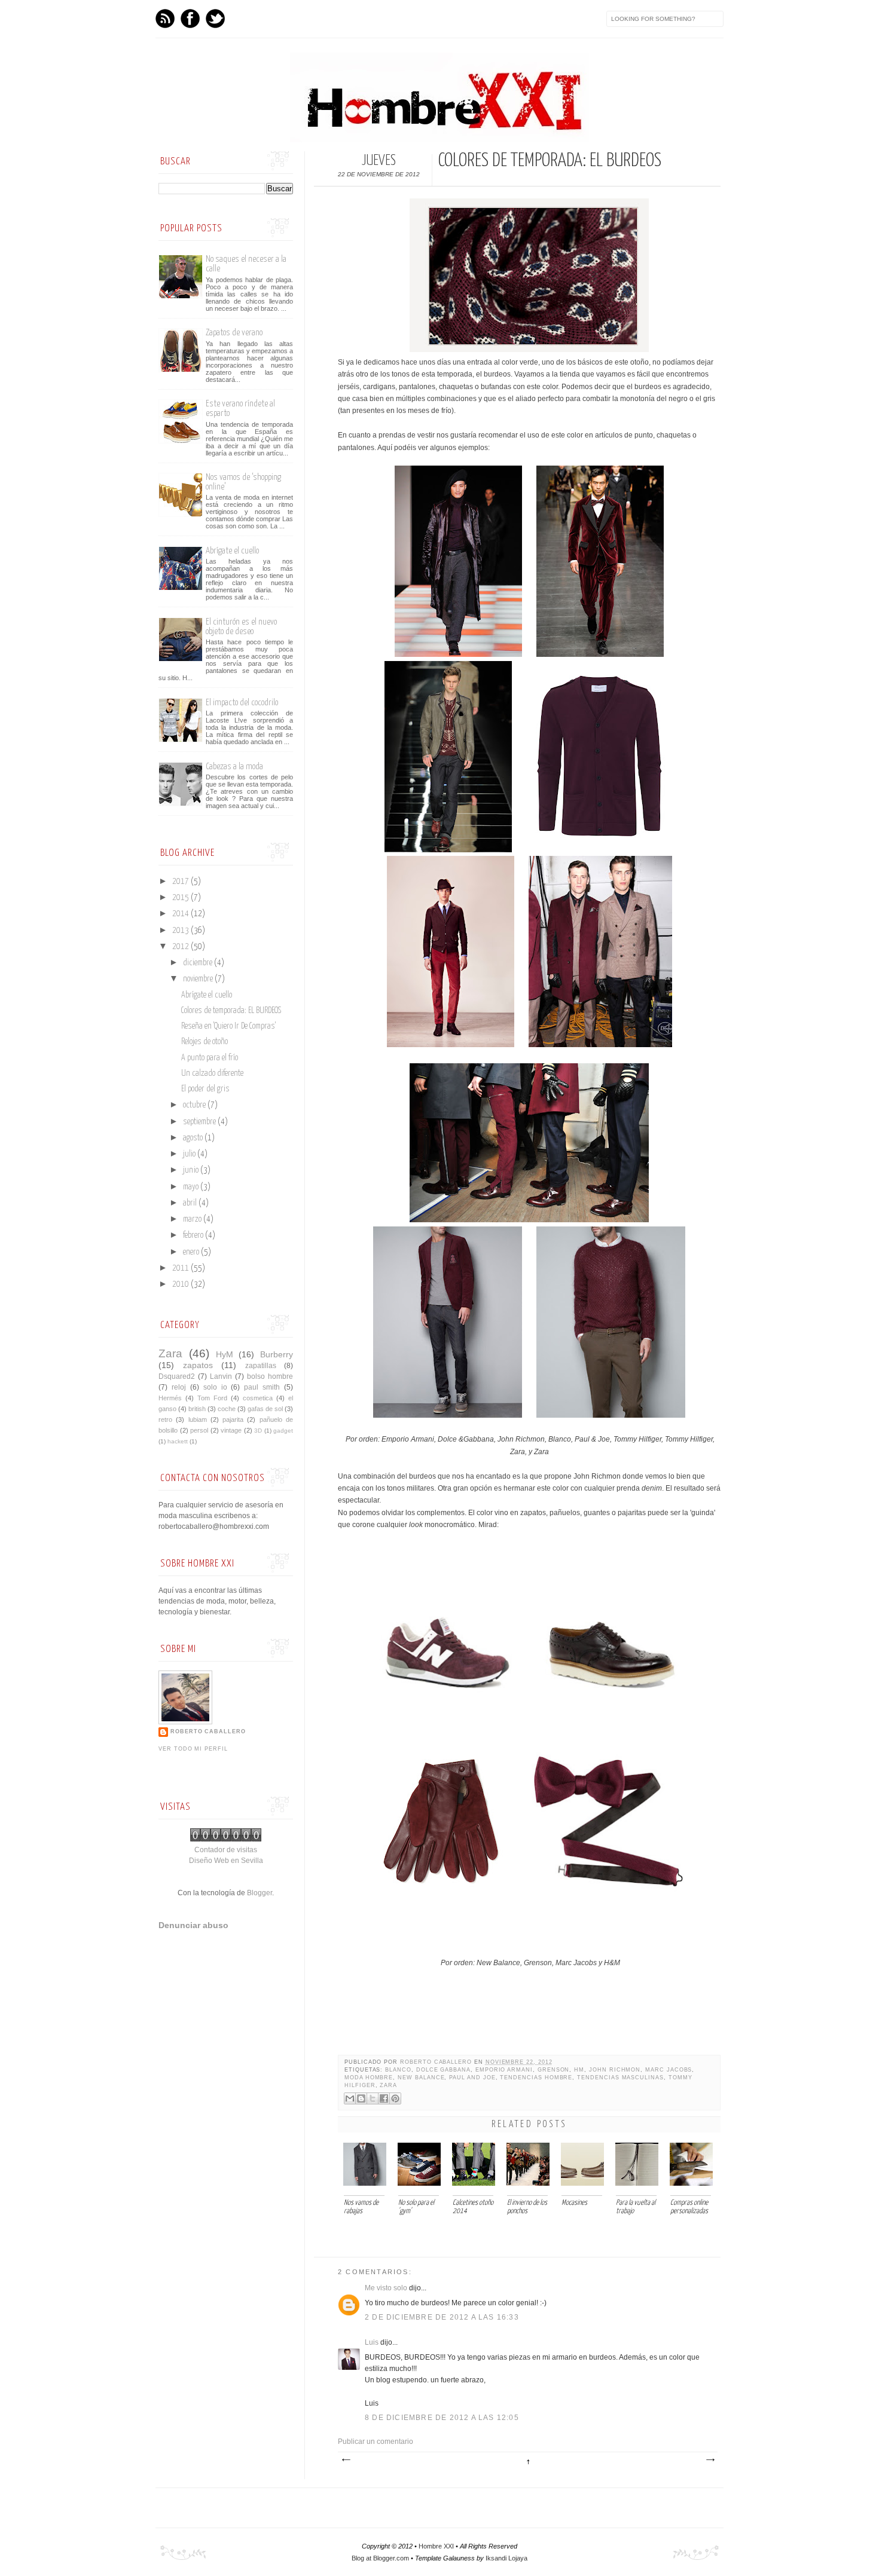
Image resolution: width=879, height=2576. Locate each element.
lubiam (198, 1419)
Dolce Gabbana (443, 2070)
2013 (181, 931)
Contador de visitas (226, 1850)
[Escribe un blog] (361, 2098)
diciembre (199, 963)
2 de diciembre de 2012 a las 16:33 (442, 2317)
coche (227, 1409)
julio (190, 1154)
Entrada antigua (710, 2460)
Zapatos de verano (234, 333)
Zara (388, 2085)
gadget (283, 1431)
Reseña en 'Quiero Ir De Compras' (228, 1026)
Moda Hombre (369, 2078)
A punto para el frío (210, 1058)
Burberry (277, 1354)
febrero (194, 1235)
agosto (194, 1138)
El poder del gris (205, 1089)
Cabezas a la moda (234, 767)
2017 (181, 882)
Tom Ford (212, 1398)
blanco (398, 2070)
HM (579, 2070)
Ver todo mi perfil (193, 1749)
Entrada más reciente (346, 2460)
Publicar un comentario (376, 2442)
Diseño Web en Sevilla (226, 1861)
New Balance (421, 2078)
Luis (372, 2342)
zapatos (198, 1365)
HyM (225, 1354)
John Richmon (615, 2070)
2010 (181, 1284)
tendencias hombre (536, 2078)
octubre (195, 1105)
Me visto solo (386, 2288)
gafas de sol (265, 1409)
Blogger (260, 1893)
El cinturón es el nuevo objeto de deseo (241, 627)
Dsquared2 (177, 1376)
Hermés (170, 1398)
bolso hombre (270, 1376)
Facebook (190, 19)
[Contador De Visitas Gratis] (226, 1839)
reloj (179, 1387)
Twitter (215, 19)
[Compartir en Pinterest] (395, 2098)
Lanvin (221, 1376)
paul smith (262, 1387)
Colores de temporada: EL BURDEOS (231, 1011)
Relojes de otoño (205, 1042)
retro (165, 1419)
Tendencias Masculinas (620, 2078)
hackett (178, 1441)
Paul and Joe (472, 2078)
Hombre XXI (436, 2546)
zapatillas (261, 1366)
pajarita (233, 1419)
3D (258, 1431)
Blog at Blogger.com (380, 2558)
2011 (181, 1268)
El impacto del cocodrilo (242, 703)
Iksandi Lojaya (506, 2558)
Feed (165, 19)
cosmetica (258, 1398)
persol (199, 1430)
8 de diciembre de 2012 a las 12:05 (442, 2418)
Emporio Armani (504, 2070)
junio (192, 1170)
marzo (193, 1219)
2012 (181, 947)
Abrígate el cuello (232, 551)
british (197, 1409)
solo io (215, 1387)
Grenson (554, 2070)
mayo (192, 1187)
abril (191, 1203)
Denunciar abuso (193, 1925)
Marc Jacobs (669, 2070)
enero (192, 1252)
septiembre (200, 1122)
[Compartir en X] (373, 2098)
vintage (231, 1430)
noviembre (199, 979)
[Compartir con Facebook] (384, 2098)
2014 (181, 914)
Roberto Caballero (437, 2062)
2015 (181, 898)
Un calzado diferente (212, 1073)
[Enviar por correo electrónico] (350, 2098)
